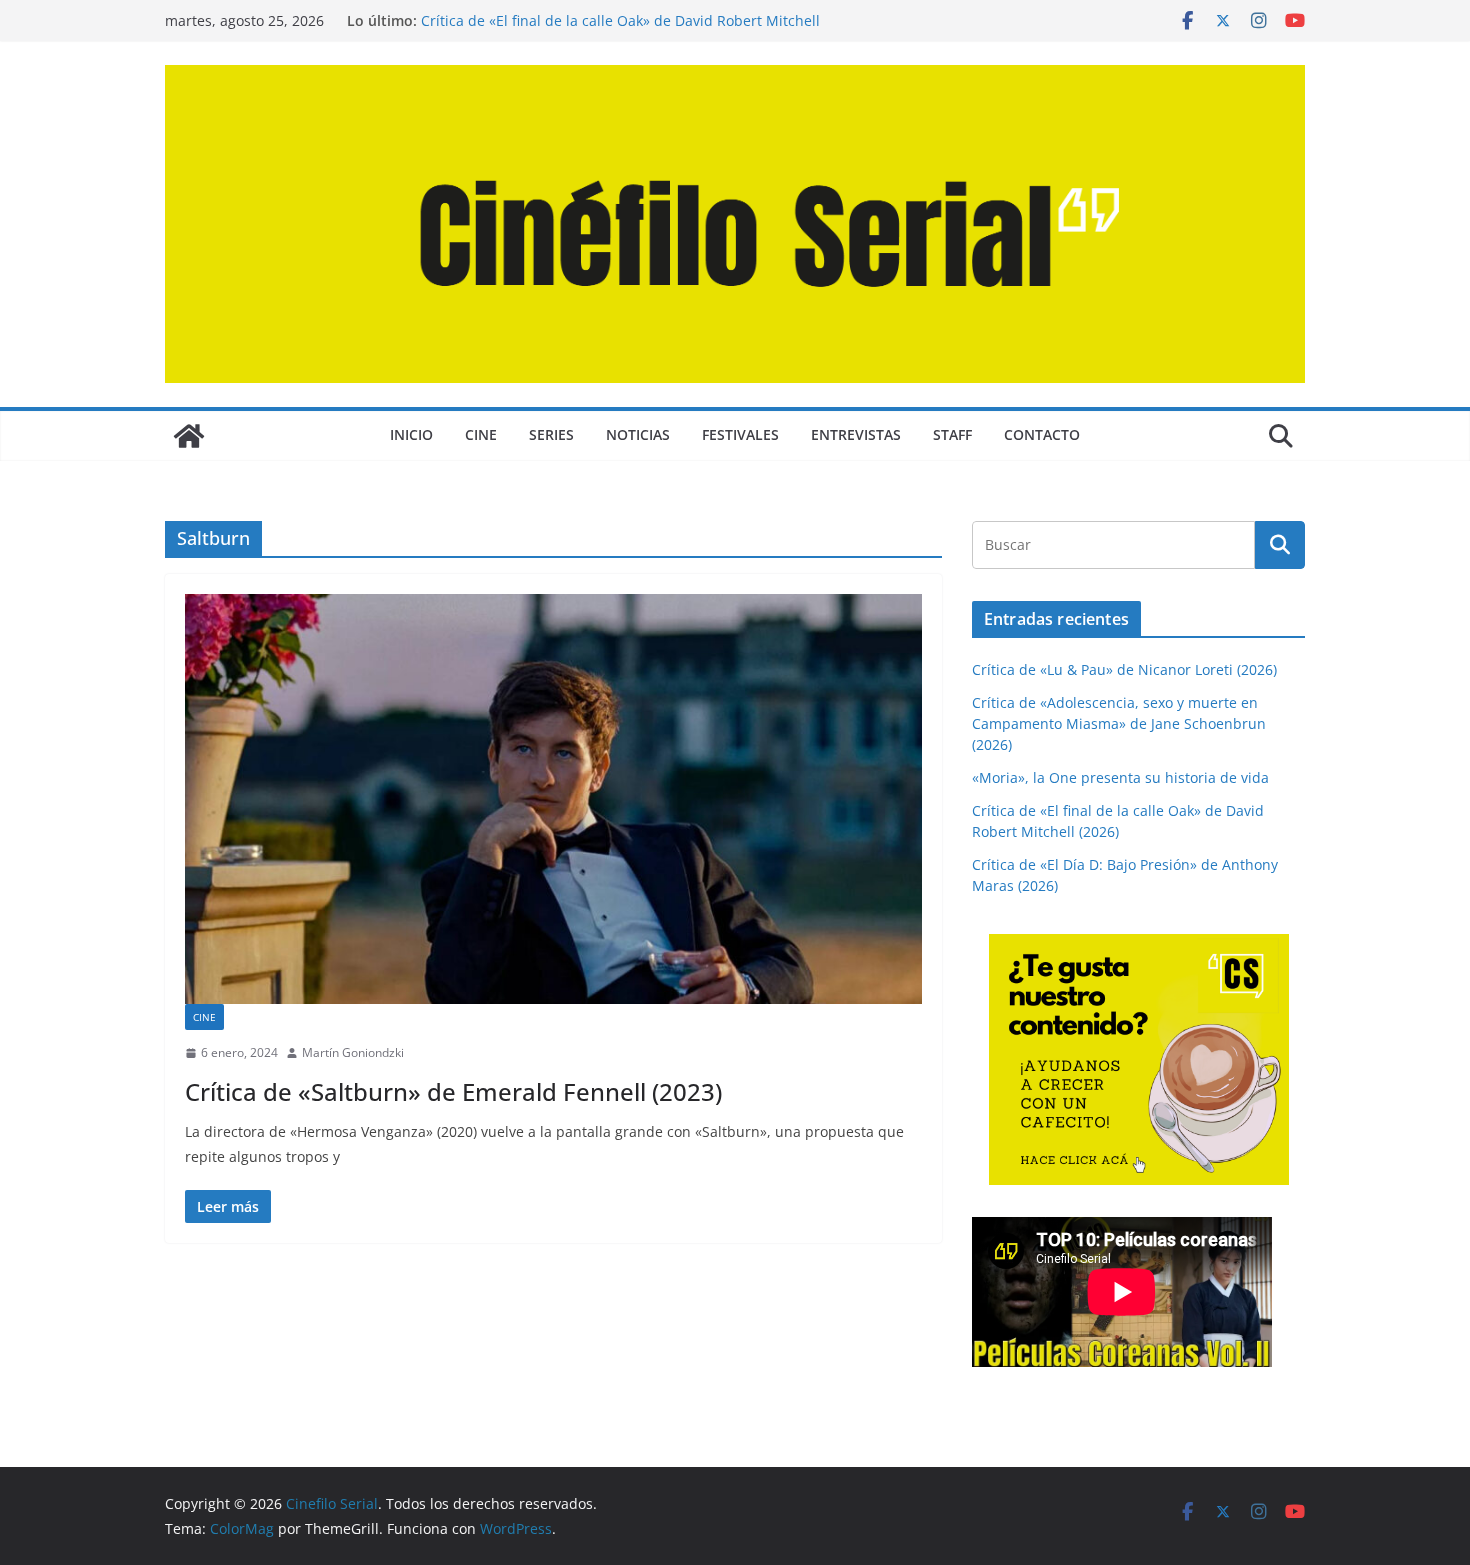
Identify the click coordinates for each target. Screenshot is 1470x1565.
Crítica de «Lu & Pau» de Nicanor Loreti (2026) (1124, 669)
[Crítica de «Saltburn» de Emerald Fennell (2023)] (553, 799)
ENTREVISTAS (856, 434)
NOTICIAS (638, 434)
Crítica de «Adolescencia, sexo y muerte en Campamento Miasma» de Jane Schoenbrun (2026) (1119, 723)
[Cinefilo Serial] (189, 436)
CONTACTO (1042, 434)
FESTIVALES (740, 434)
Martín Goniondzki (353, 1052)
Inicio (411, 434)
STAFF (952, 434)
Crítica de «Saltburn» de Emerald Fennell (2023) (453, 1091)
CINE (481, 434)
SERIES (551, 434)
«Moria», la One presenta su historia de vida (1120, 777)
